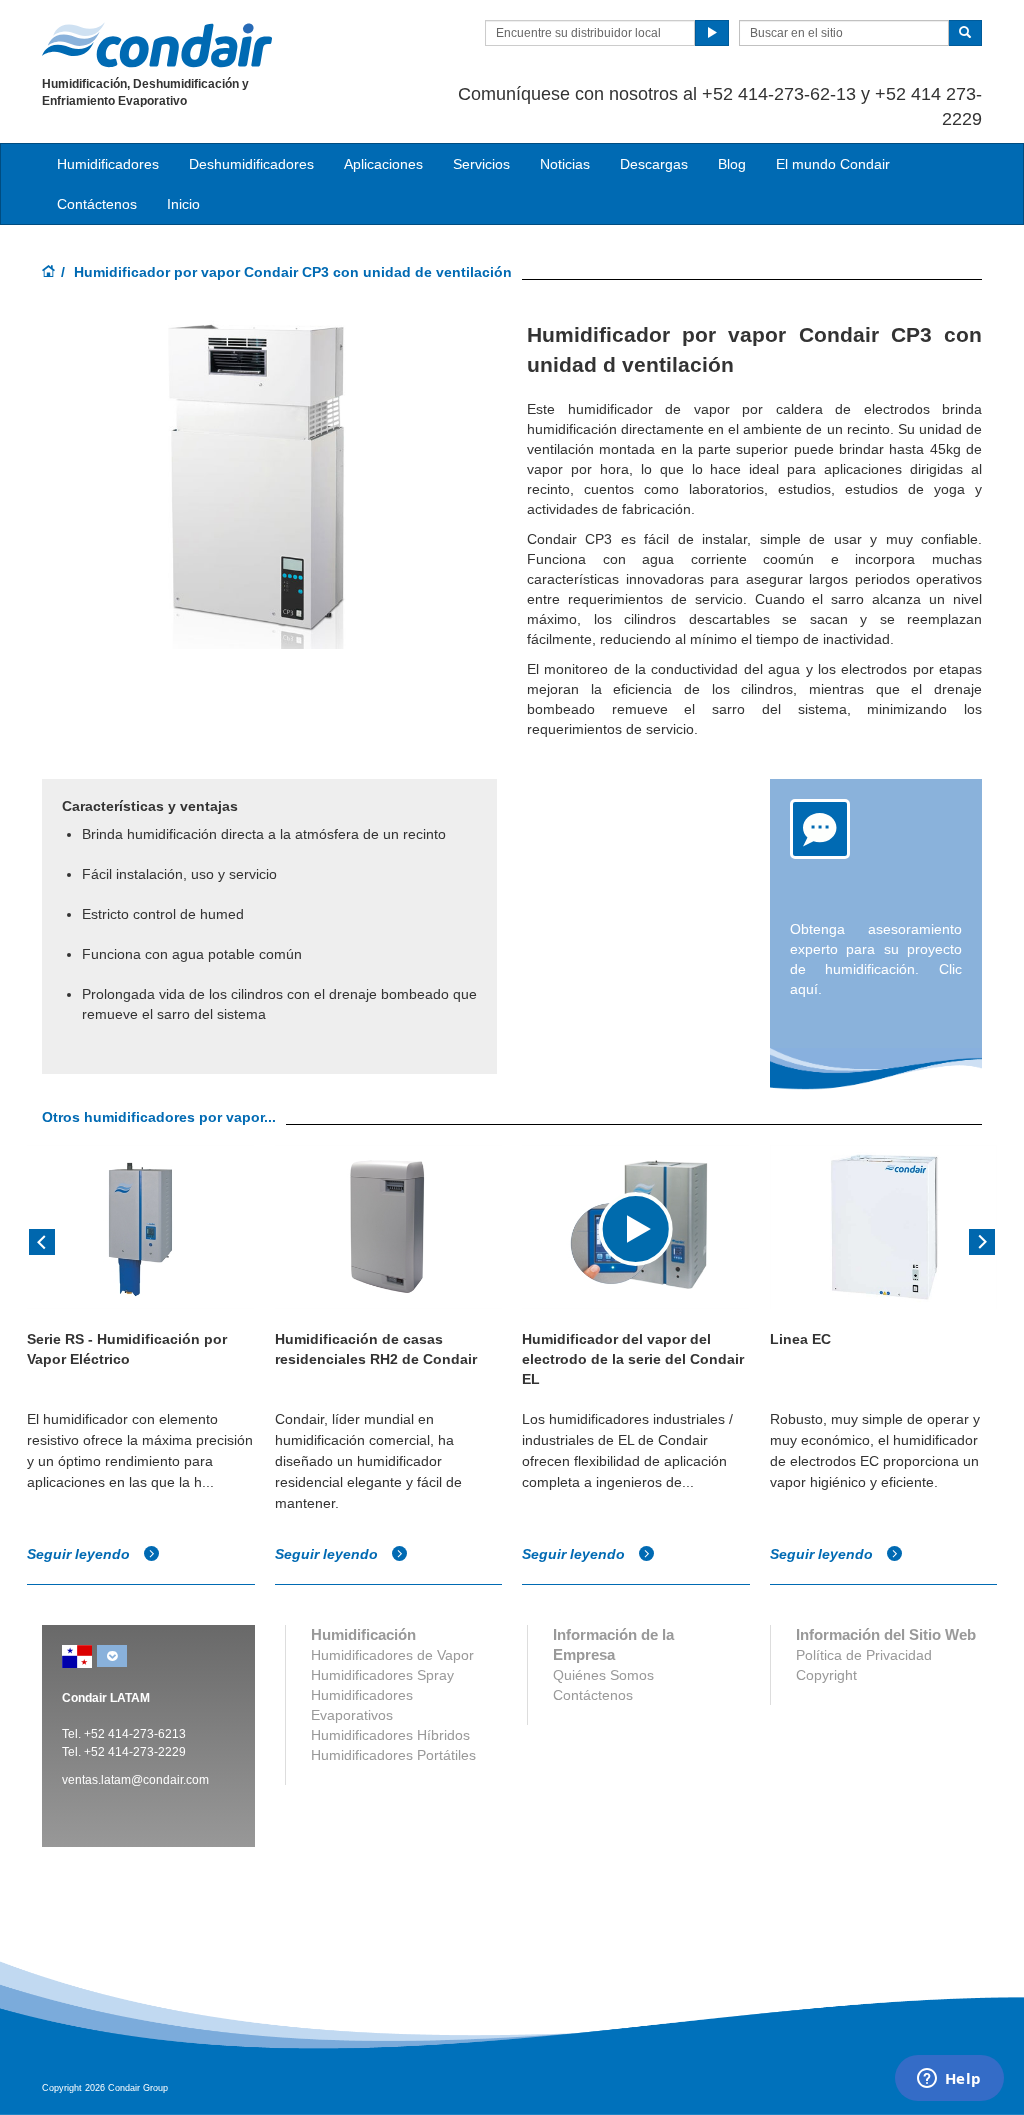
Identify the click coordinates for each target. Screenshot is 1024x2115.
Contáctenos (97, 204)
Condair (157, 45)
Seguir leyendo (80, 1554)
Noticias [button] (565, 164)
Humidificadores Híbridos (390, 1735)
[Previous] (42, 1240)
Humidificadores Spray (382, 1675)
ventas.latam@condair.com (135, 1780)
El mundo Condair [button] (833, 164)
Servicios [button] (481, 164)
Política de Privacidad (864, 1655)
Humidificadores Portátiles (393, 1755)
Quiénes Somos (603, 1675)
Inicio (183, 204)
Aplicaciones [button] (383, 164)
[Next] (982, 1240)
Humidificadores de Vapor (392, 1655)
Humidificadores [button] (108, 164)
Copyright (826, 1675)
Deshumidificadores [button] (251, 164)
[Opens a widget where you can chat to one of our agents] (949, 2080)
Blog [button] (732, 164)
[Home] (49, 273)
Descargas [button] (654, 164)
